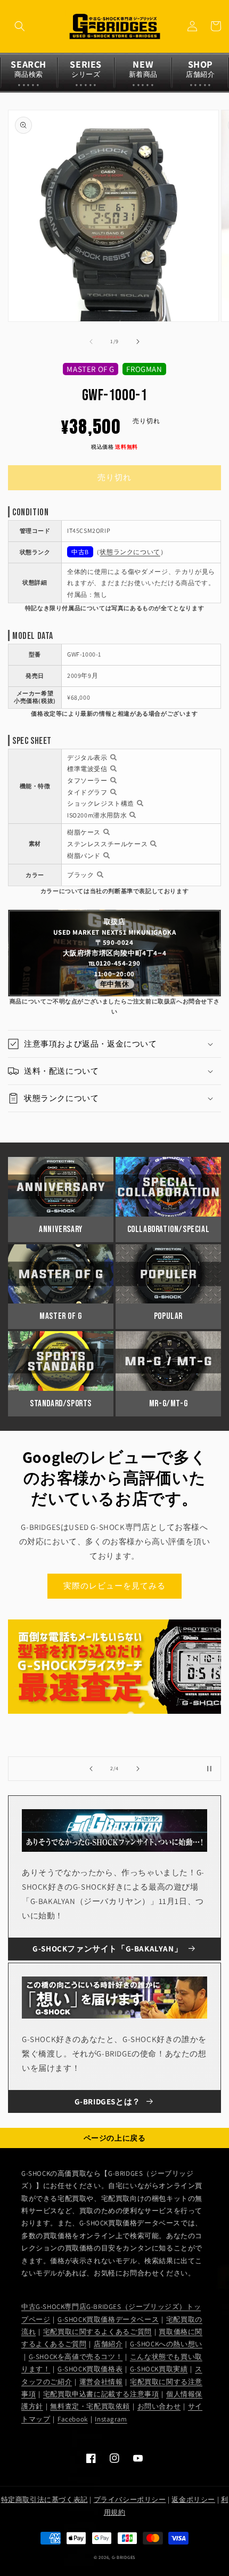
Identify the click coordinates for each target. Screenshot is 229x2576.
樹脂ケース (84, 832)
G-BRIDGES (124, 2557)
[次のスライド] (138, 1769)
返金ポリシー (193, 2500)
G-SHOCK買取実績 (159, 2369)
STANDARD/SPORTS (61, 1404)
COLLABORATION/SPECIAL (169, 1229)
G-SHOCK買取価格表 (90, 2369)
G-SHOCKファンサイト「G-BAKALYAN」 (107, 1949)
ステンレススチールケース (107, 844)
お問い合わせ (159, 2406)
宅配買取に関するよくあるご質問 (97, 2332)
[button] (20, 26)
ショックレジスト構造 (101, 803)
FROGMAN (144, 369)
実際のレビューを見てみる (114, 1586)
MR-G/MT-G (168, 1404)
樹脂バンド (84, 856)
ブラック (80, 875)
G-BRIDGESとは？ (108, 2101)
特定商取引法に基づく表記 (44, 2500)
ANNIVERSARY (61, 1229)
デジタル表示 (87, 758)
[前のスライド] (91, 1769)
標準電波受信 (87, 769)
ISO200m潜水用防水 (97, 815)
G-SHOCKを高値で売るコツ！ (76, 2357)
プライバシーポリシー (130, 2500)
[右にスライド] (138, 342)
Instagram (111, 2419)
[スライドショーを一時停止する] (209, 1769)
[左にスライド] (91, 342)
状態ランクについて (130, 552)
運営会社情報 (101, 2382)
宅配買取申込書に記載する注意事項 (101, 2394)
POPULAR (168, 1316)
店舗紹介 (108, 2344)
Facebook (73, 2419)
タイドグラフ (87, 792)
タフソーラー (87, 780)
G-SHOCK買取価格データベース (108, 2319)
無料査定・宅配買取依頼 (90, 2406)
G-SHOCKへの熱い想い (166, 2344)
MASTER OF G (91, 369)
